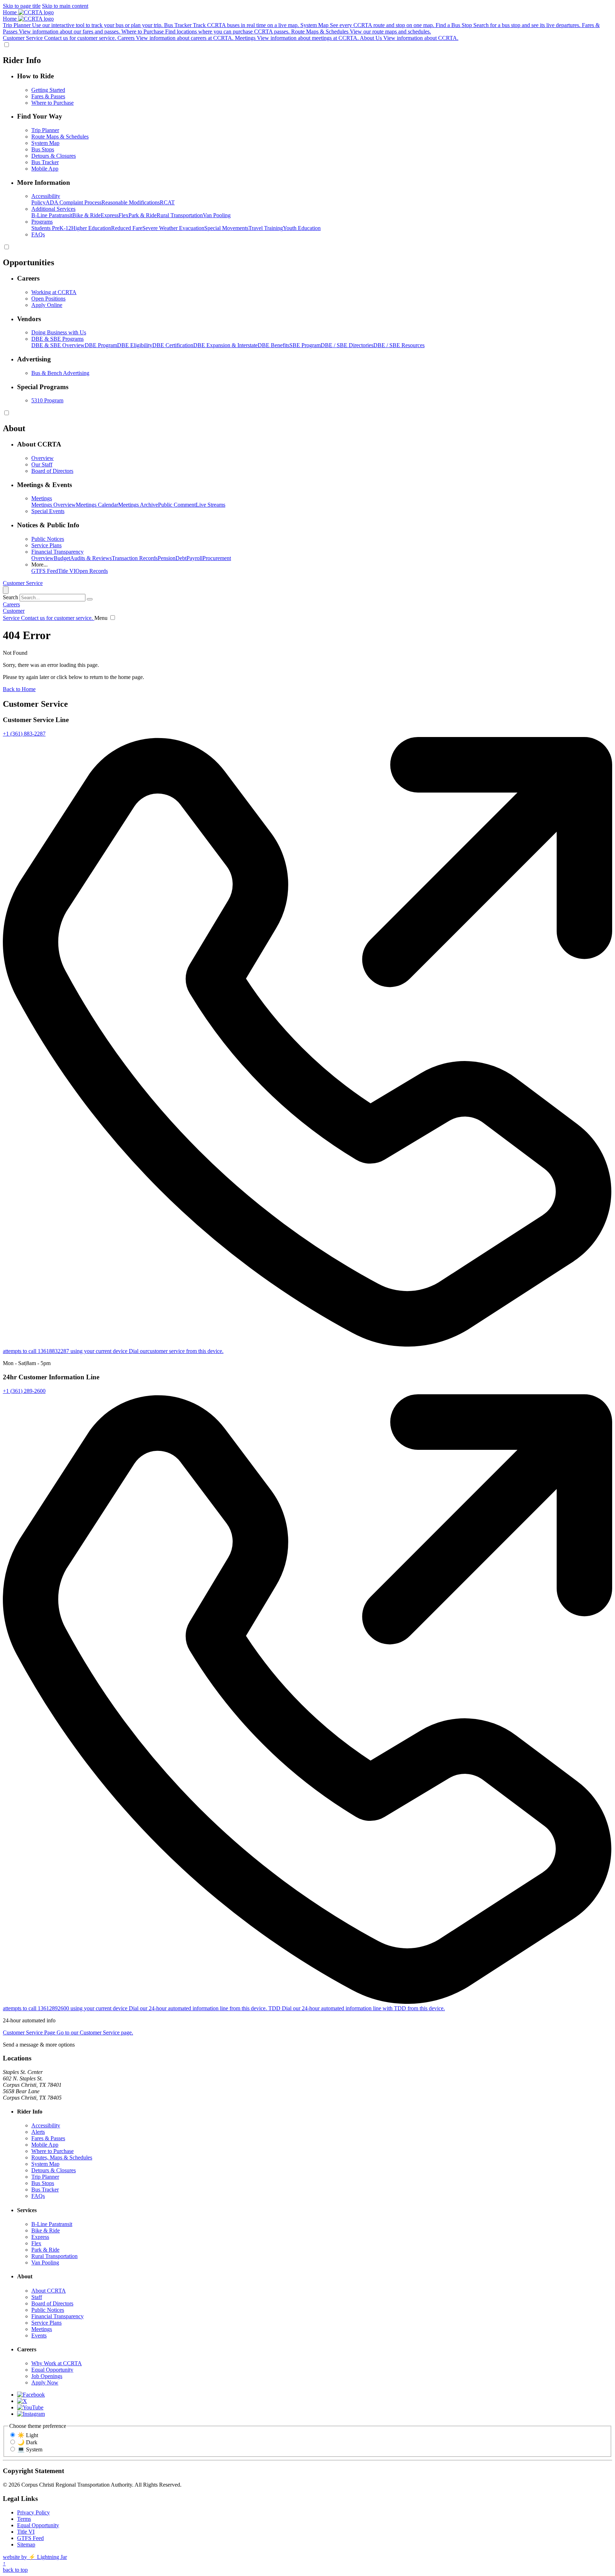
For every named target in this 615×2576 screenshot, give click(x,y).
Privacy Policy (33, 2512)
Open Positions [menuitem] (48, 299)
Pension (167, 558)
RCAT (167, 202)
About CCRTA (49, 2291)
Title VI (67, 571)
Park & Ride (143, 215)
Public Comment (177, 505)
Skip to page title (22, 6)
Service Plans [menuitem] (46, 545)
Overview (43, 558)
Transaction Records (135, 558)
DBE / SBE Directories (347, 345)
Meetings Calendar (97, 505)
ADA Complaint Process (73, 202)
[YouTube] (30, 2407)
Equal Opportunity (52, 2370)
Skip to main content (65, 6)
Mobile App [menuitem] (45, 169)
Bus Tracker (45, 2190)
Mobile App (45, 2145)
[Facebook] (31, 2395)
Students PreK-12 (51, 228)
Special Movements (226, 228)
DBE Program (101, 345)
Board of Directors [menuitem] (52, 471)
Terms (24, 2519)
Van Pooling (217, 215)
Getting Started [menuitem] (48, 90)
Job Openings (47, 2376)
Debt (181, 558)
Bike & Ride (86, 215)
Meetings (42, 2329)
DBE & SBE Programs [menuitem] (57, 339)
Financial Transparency (57, 2316)
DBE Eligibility (135, 345)
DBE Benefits (274, 345)
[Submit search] (90, 599)
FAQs (38, 2196)
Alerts (38, 2132)
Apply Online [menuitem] (47, 305)
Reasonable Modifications (131, 202)
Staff (37, 2297)
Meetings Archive (138, 505)
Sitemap (26, 2544)
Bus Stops (43, 2183)
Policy (38, 202)
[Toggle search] (6, 590)
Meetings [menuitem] (42, 498)
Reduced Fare (127, 228)
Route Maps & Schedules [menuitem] (60, 137)
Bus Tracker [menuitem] (45, 162)
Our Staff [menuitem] (42, 464)
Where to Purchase (52, 2151)
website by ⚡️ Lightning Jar (35, 2557)
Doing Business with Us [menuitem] (59, 332)
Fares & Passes (48, 2138)
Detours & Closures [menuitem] (54, 156)
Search (10, 597)
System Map (45, 2164)
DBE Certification (173, 345)
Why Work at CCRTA (57, 2363)
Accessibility (46, 2125)
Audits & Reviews (91, 558)
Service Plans (46, 2323)
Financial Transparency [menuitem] (57, 552)
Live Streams (211, 505)
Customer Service (23, 583)
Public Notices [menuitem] (48, 539)
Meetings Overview (54, 505)
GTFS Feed (45, 571)
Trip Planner (45, 2177)
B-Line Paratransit (52, 215)
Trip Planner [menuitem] (45, 130)
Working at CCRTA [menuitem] (54, 292)
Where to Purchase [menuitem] (52, 103)
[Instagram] (31, 2414)
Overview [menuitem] (43, 458)
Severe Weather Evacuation (173, 228)
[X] (22, 2401)
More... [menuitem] (40, 565)
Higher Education (91, 228)
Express (110, 215)
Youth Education (302, 228)
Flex (123, 215)
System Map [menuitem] (45, 143)
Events (39, 2335)
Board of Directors (52, 2303)
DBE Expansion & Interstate (225, 345)
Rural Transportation (180, 215)
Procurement (217, 558)
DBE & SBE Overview (58, 345)
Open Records (92, 571)
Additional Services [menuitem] (53, 209)
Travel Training (266, 228)
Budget (62, 558)
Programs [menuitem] (42, 222)
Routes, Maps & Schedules (62, 2157)
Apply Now (45, 2382)
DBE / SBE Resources (399, 345)
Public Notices (48, 2310)
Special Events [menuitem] (48, 511)
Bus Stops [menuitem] (43, 149)
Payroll (195, 558)
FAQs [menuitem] (38, 234)
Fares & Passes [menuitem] (48, 96)
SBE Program (305, 345)
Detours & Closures (54, 2170)
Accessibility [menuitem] (46, 196)
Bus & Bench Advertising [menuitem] (60, 373)
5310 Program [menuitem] (47, 400)
